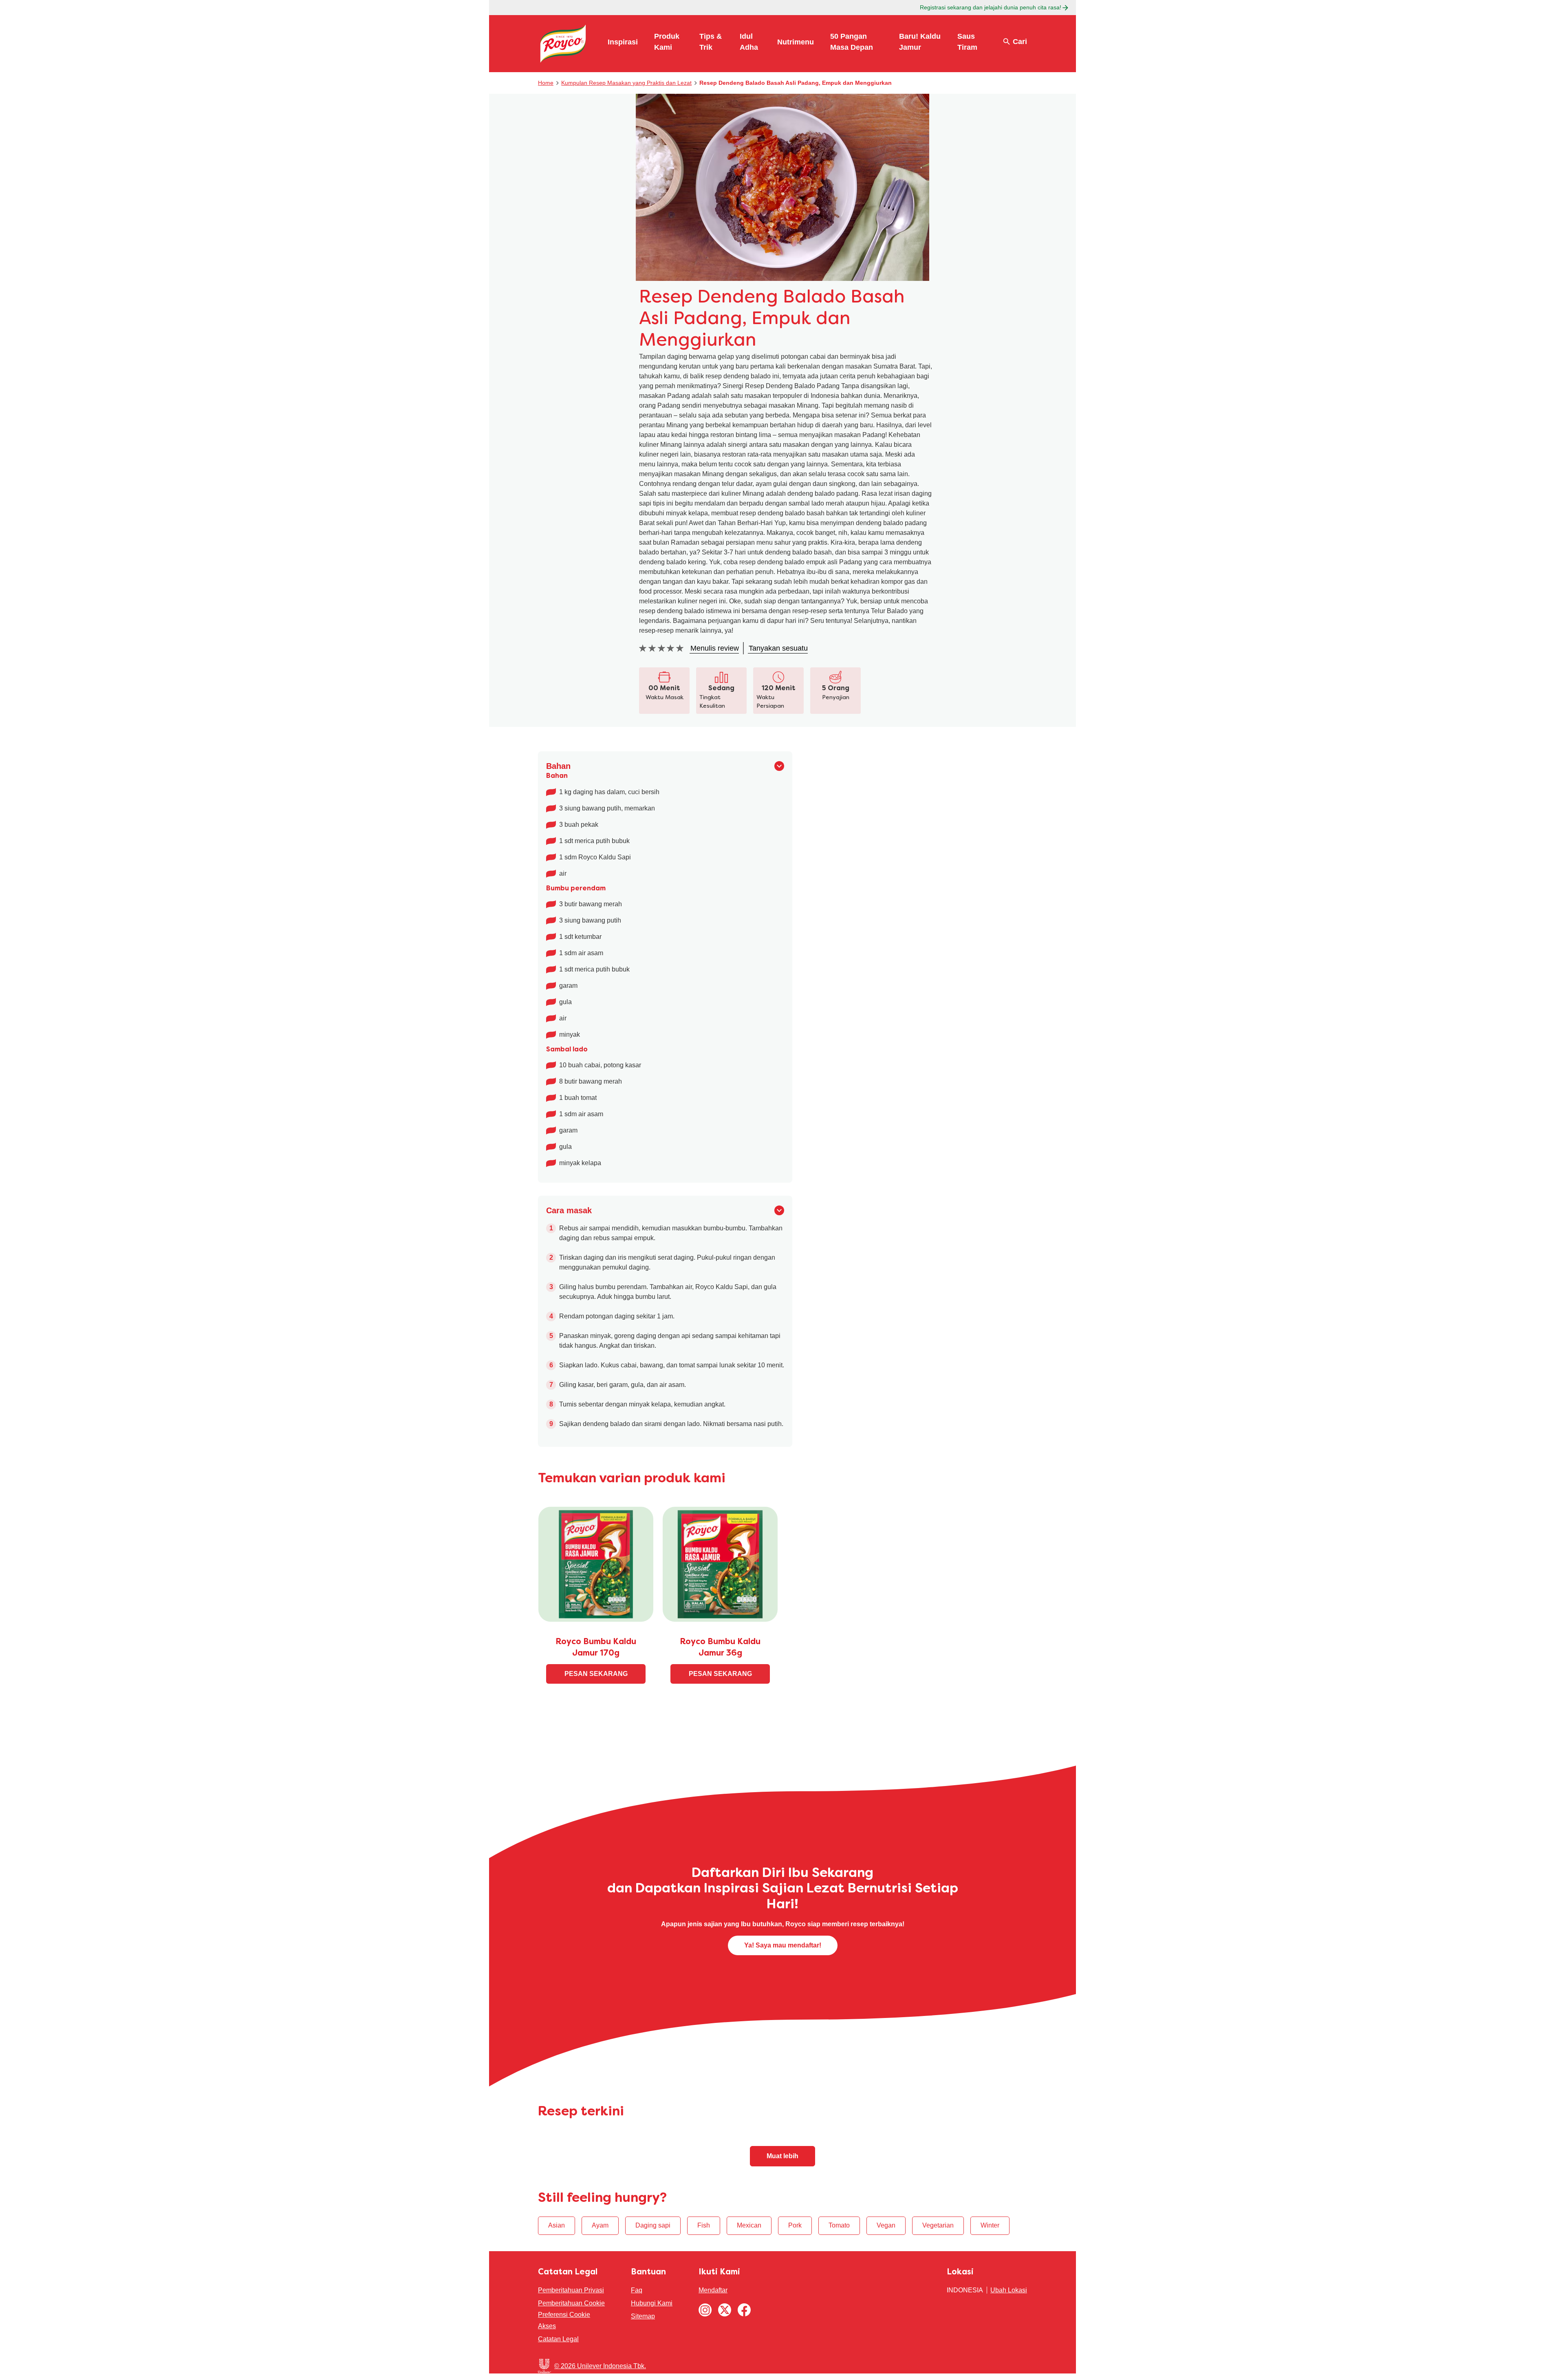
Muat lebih (782, 2156)
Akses (547, 2326)
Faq (637, 2290)
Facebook (744, 2310)
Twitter (725, 2310)
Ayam (600, 2225)
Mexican (749, 2225)
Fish (704, 2225)
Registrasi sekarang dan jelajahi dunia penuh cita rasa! (991, 7)
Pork (795, 2225)
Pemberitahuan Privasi (571, 2290)
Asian (557, 2225)
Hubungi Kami (652, 2303)
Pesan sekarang (596, 1674)
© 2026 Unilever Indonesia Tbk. (600, 2366)
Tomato (839, 2225)
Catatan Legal (558, 2339)
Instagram (705, 2310)
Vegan (886, 2225)
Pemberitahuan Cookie (571, 2303)
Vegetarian (938, 2225)
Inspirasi (623, 42)
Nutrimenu (796, 42)
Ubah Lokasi (1009, 2290)
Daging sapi (653, 2225)
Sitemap (643, 2316)
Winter (990, 2225)
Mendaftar (713, 2290)
